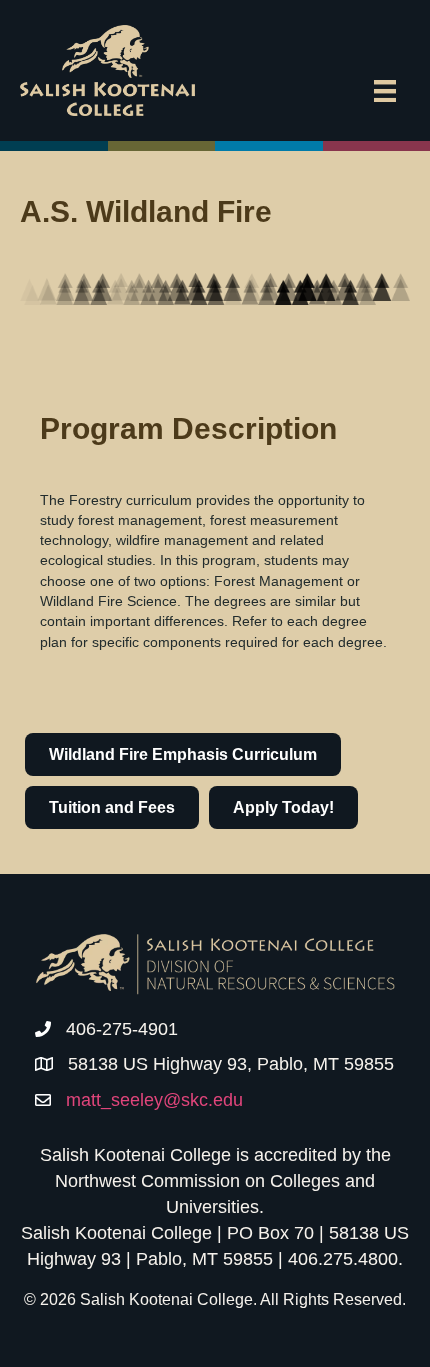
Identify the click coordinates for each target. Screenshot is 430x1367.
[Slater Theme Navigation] (385, 91)
